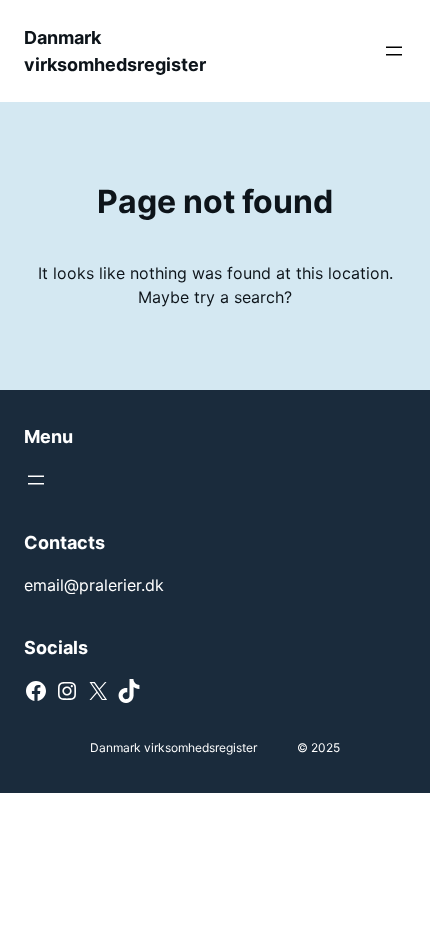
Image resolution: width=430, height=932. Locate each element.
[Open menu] (394, 51)
